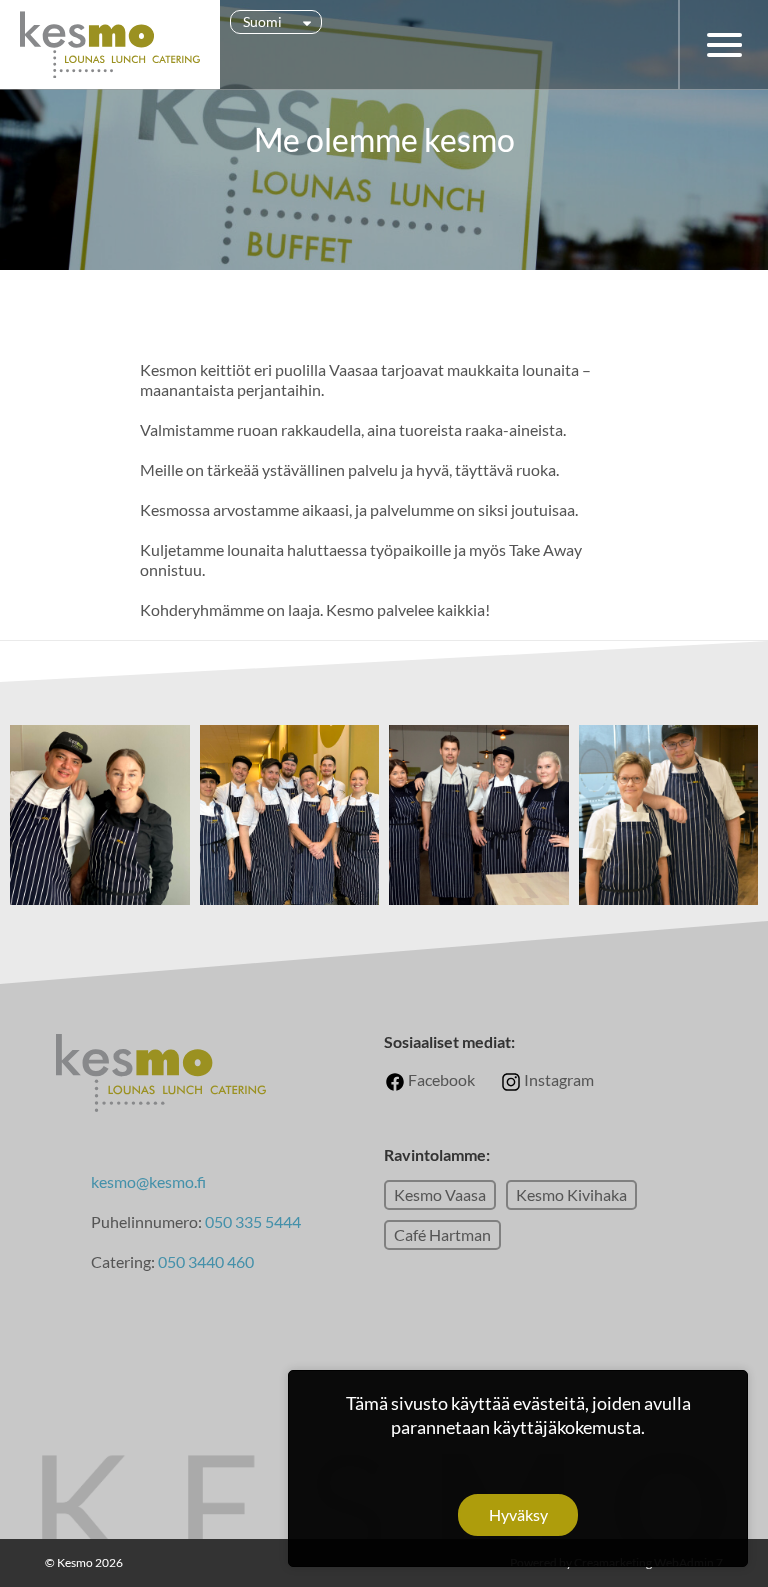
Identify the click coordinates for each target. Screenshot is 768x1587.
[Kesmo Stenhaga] (479, 732)
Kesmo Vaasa (440, 1194)
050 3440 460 (206, 1261)
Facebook (440, 1079)
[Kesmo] (110, 44)
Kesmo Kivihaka (571, 1194)
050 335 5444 (253, 1221)
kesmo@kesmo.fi (148, 1181)
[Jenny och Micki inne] (100, 732)
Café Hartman (442, 1234)
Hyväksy (518, 1514)
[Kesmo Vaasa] (290, 732)
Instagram (557, 1079)
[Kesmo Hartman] (669, 732)
